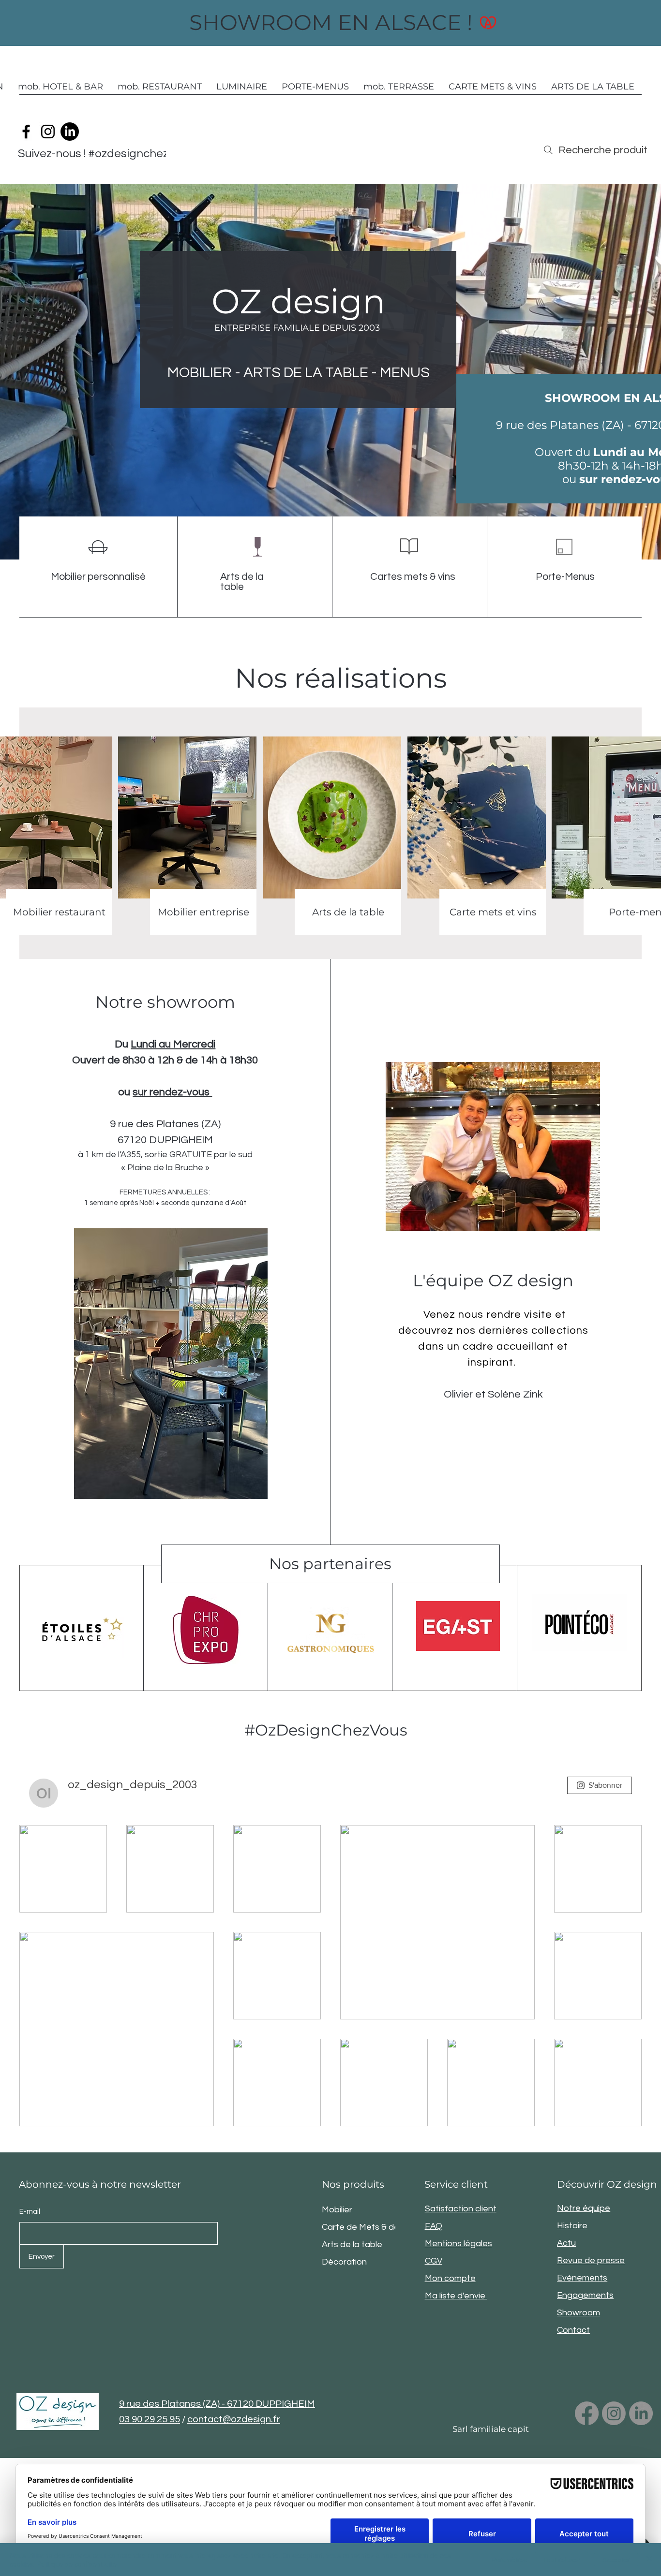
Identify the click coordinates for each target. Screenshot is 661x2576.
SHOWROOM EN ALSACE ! (331, 22)
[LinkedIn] (70, 132)
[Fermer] (649, 2560)
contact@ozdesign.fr (234, 2419)
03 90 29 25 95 (150, 2419)
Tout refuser (562, 2560)
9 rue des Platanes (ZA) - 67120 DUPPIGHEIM (217, 2404)
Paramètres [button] (509, 2560)
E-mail (30, 2212)
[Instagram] (48, 132)
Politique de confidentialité (77, 2564)
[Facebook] (26, 132)
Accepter (616, 2560)
